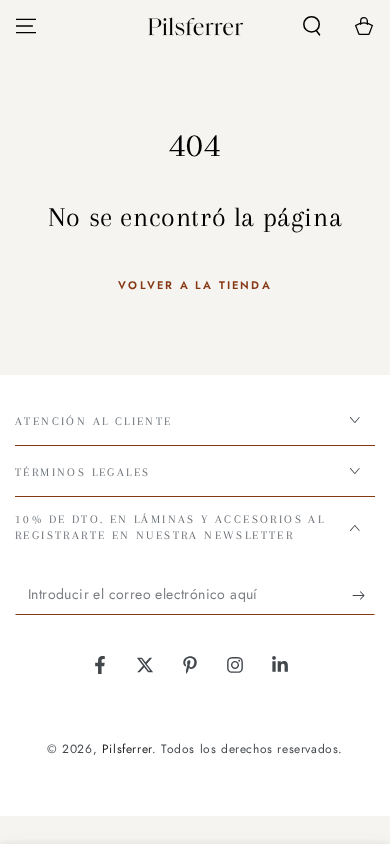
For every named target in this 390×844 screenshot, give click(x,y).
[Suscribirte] (363, 595)
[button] (312, 26)
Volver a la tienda (195, 285)
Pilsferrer (127, 749)
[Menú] (26, 26)
